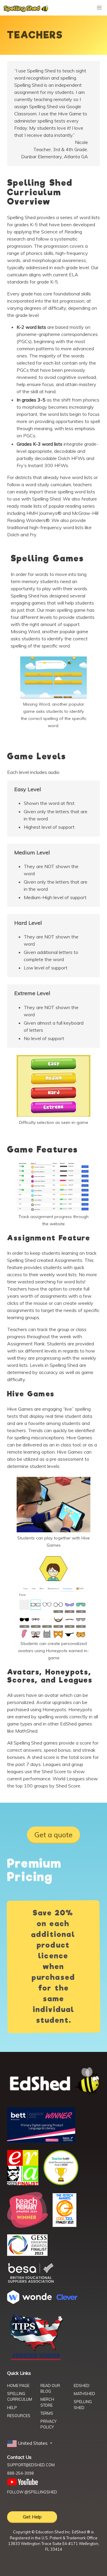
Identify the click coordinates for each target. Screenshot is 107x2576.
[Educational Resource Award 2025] (23, 2183)
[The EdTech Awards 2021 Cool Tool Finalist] (64, 2225)
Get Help (32, 2517)
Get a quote (53, 1835)
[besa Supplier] (31, 2282)
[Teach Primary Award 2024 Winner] (27, 2226)
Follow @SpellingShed (32, 2492)
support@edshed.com (31, 2465)
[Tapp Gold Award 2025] (61, 2184)
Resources (19, 2416)
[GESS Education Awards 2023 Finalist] (27, 2254)
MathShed (84, 2394)
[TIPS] (36, 2360)
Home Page (18, 2386)
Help (12, 2408)
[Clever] (67, 2298)
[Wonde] (29, 2302)
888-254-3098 (21, 2473)
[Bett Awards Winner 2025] (41, 2141)
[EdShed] (53, 2082)
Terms (47, 2413)
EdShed (82, 2386)
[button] (30, 2443)
